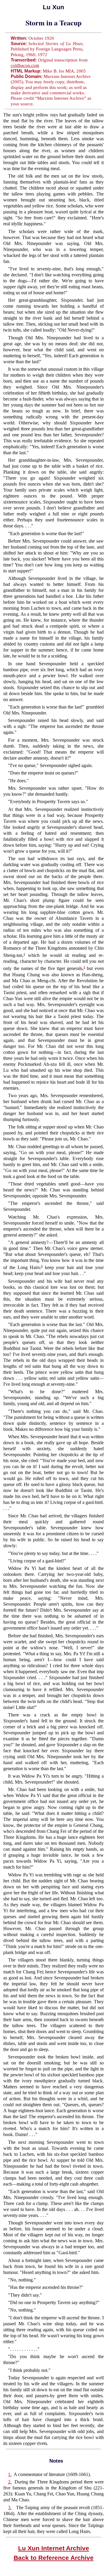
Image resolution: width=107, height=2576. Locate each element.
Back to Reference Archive (54, 2558)
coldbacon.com (25, 65)
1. (10, 2474)
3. (10, 2508)
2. (10, 2482)
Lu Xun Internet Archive (54, 2548)
